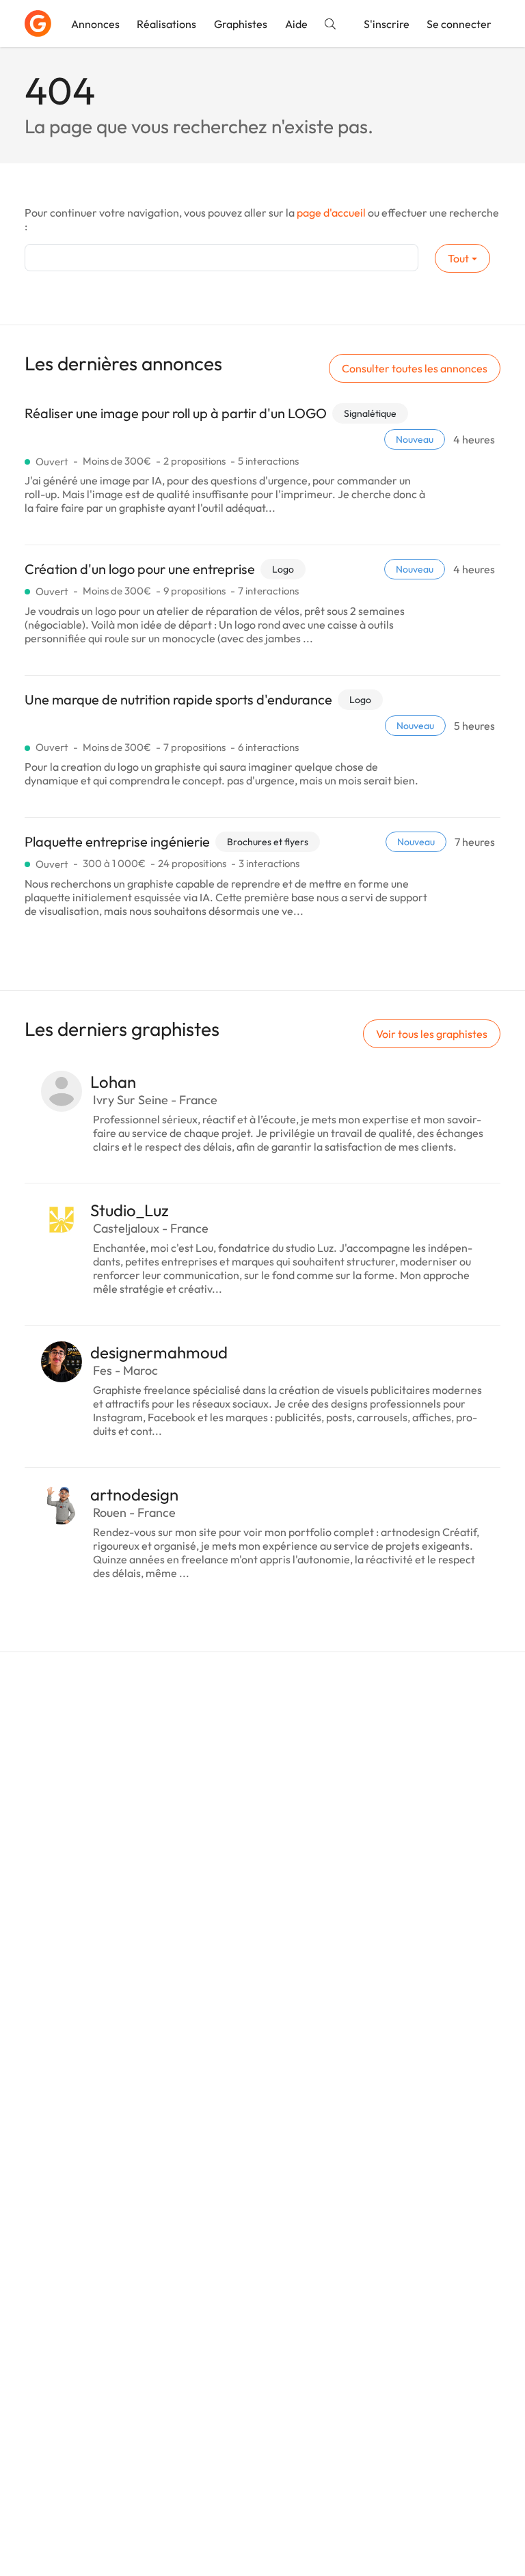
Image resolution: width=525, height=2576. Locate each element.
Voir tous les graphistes (432, 1034)
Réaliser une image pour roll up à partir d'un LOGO (176, 413)
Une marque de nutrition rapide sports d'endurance (178, 699)
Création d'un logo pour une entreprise (140, 569)
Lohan (113, 1082)
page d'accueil (331, 213)
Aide (296, 24)
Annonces (95, 24)
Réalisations (166, 24)
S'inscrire (387, 24)
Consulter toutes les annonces (415, 368)
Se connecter (459, 24)
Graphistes (241, 24)
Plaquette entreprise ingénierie (117, 841)
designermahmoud (159, 1352)
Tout (458, 258)
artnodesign (134, 1494)
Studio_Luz (130, 1210)
